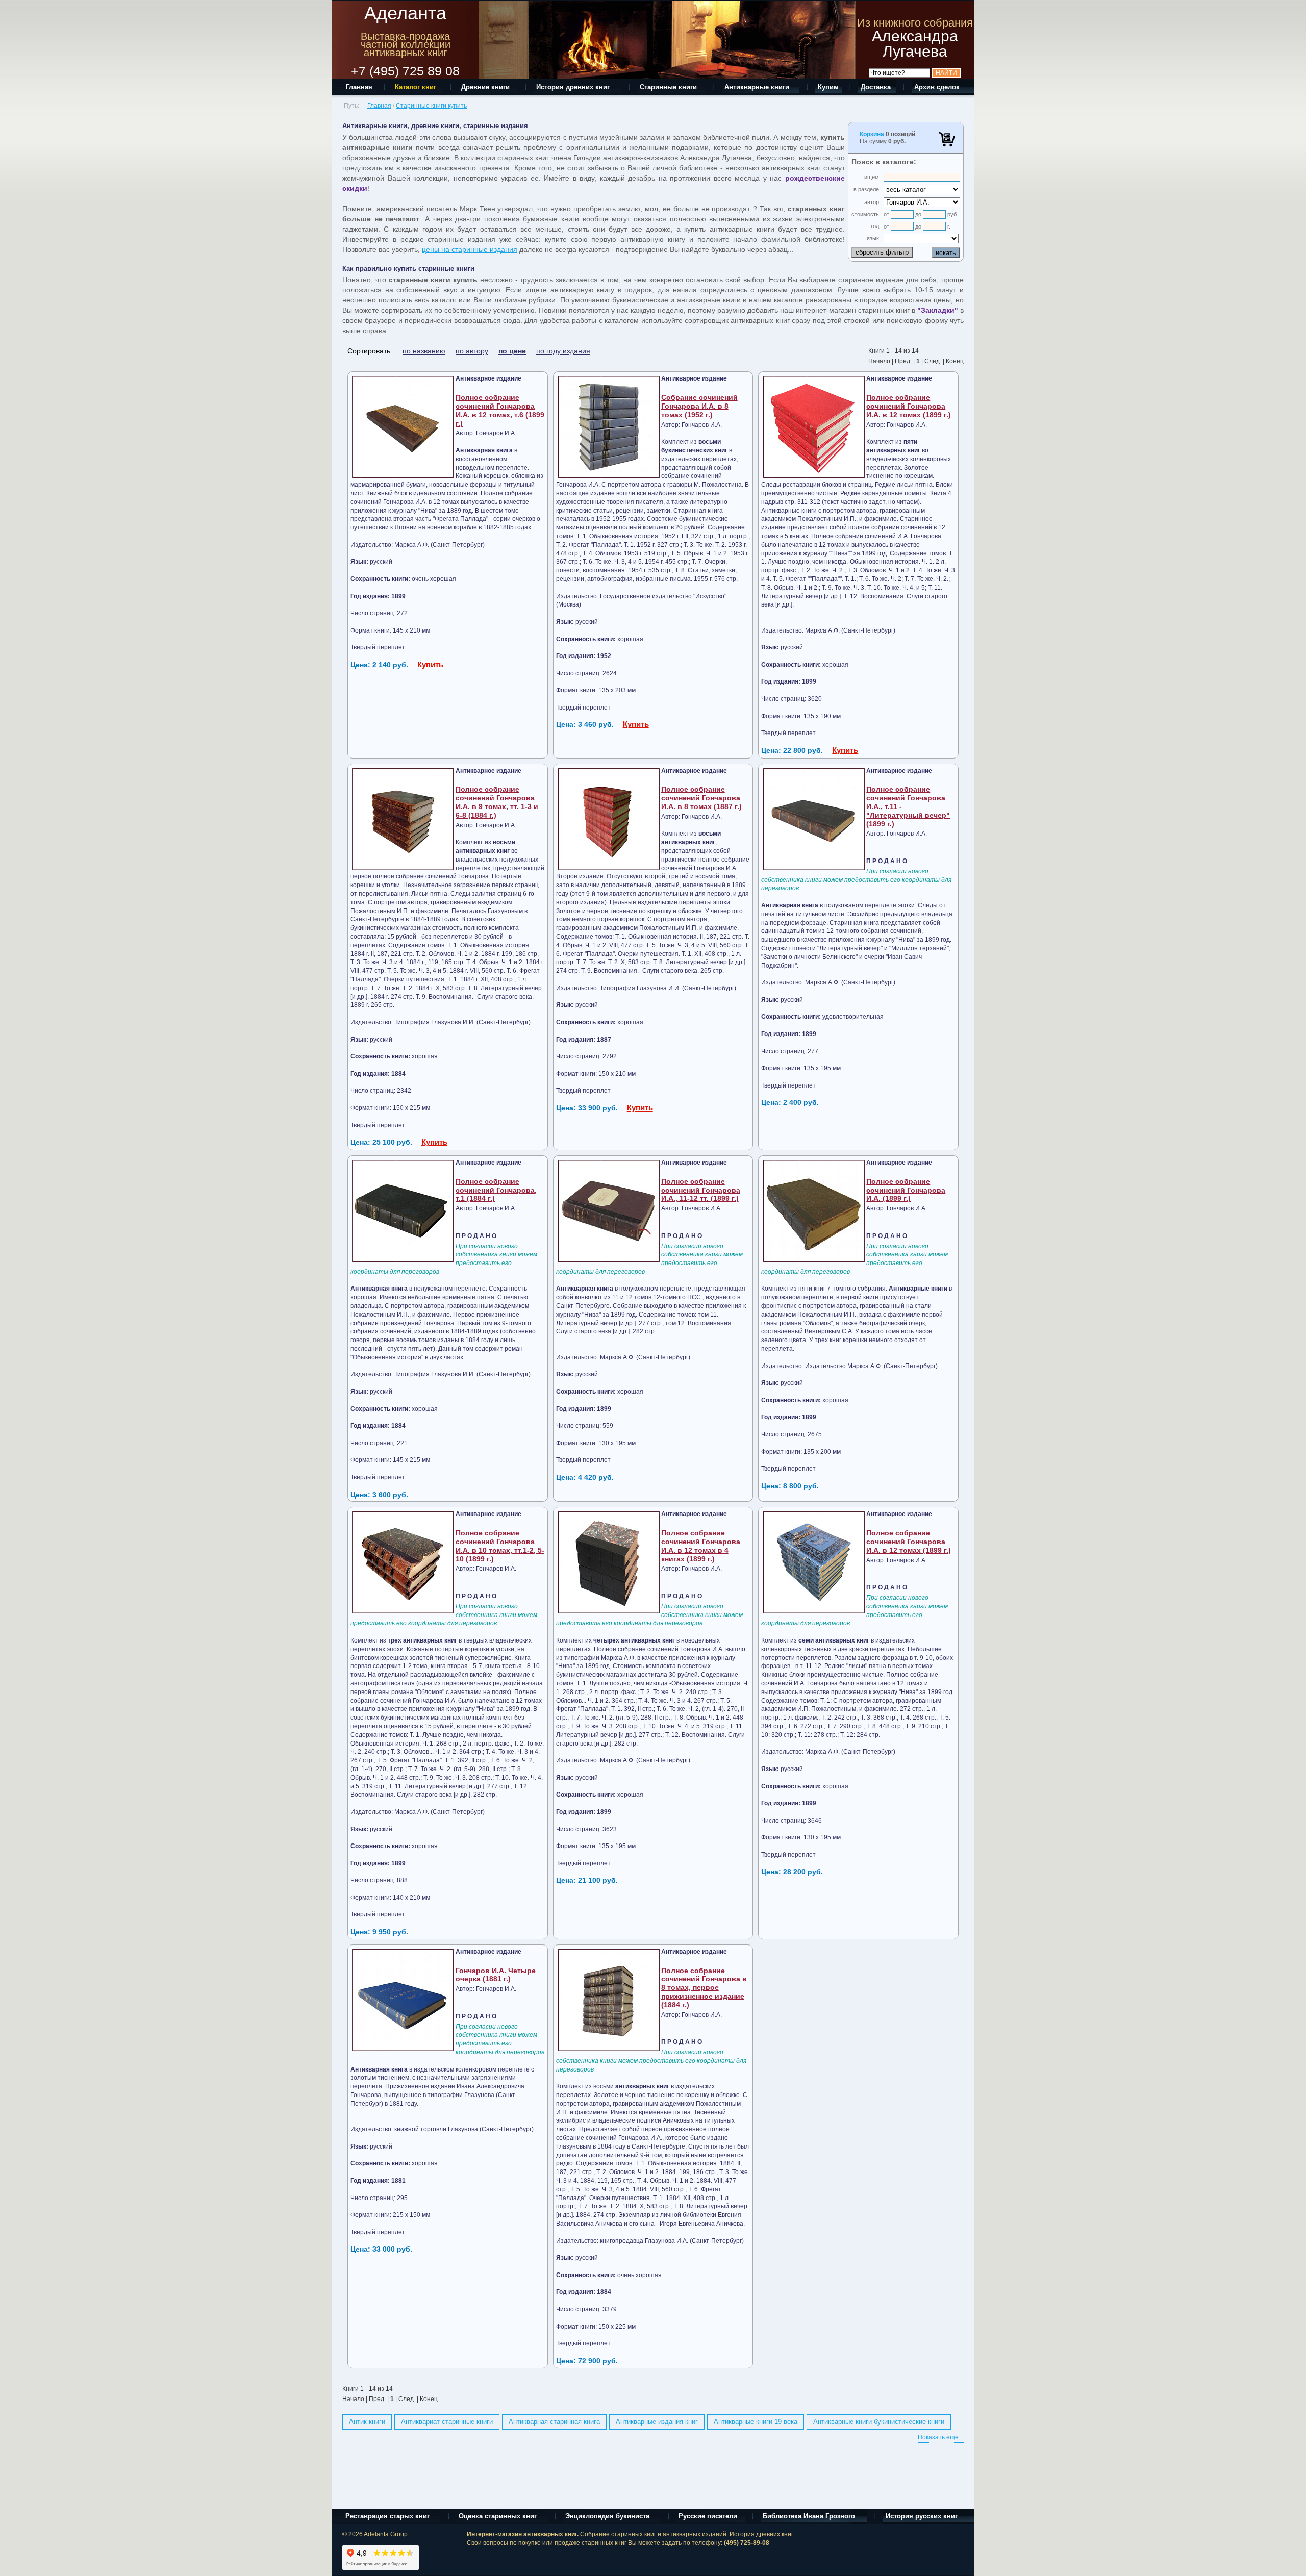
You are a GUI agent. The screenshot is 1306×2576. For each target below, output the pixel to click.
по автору (472, 351)
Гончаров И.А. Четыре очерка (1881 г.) (496, 1975)
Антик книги (367, 2422)
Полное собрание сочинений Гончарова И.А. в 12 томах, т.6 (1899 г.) (500, 410)
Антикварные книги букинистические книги (879, 2422)
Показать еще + (941, 2437)
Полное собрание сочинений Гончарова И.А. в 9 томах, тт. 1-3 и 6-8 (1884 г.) (497, 802)
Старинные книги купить (431, 106)
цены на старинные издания (470, 249)
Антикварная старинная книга (554, 2422)
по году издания (563, 351)
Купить (430, 664)
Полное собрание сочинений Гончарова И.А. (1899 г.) (906, 1190)
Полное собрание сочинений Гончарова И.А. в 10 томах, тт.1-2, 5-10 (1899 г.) (500, 1546)
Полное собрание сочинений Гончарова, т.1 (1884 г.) (496, 1190)
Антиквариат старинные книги (447, 2422)
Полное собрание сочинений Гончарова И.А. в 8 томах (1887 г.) (701, 798)
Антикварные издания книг (657, 2422)
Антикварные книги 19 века (756, 2422)
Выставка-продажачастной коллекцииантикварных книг (406, 44)
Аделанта (405, 13)
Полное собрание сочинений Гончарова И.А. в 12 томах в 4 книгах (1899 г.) (701, 1546)
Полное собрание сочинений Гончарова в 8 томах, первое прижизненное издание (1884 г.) (704, 1988)
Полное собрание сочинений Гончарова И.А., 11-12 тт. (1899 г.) (701, 1190)
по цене (512, 351)
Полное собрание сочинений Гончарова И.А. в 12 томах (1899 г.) (909, 406)
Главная (379, 106)
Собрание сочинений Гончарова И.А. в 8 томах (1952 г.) (699, 406)
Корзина (872, 134)
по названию (424, 351)
